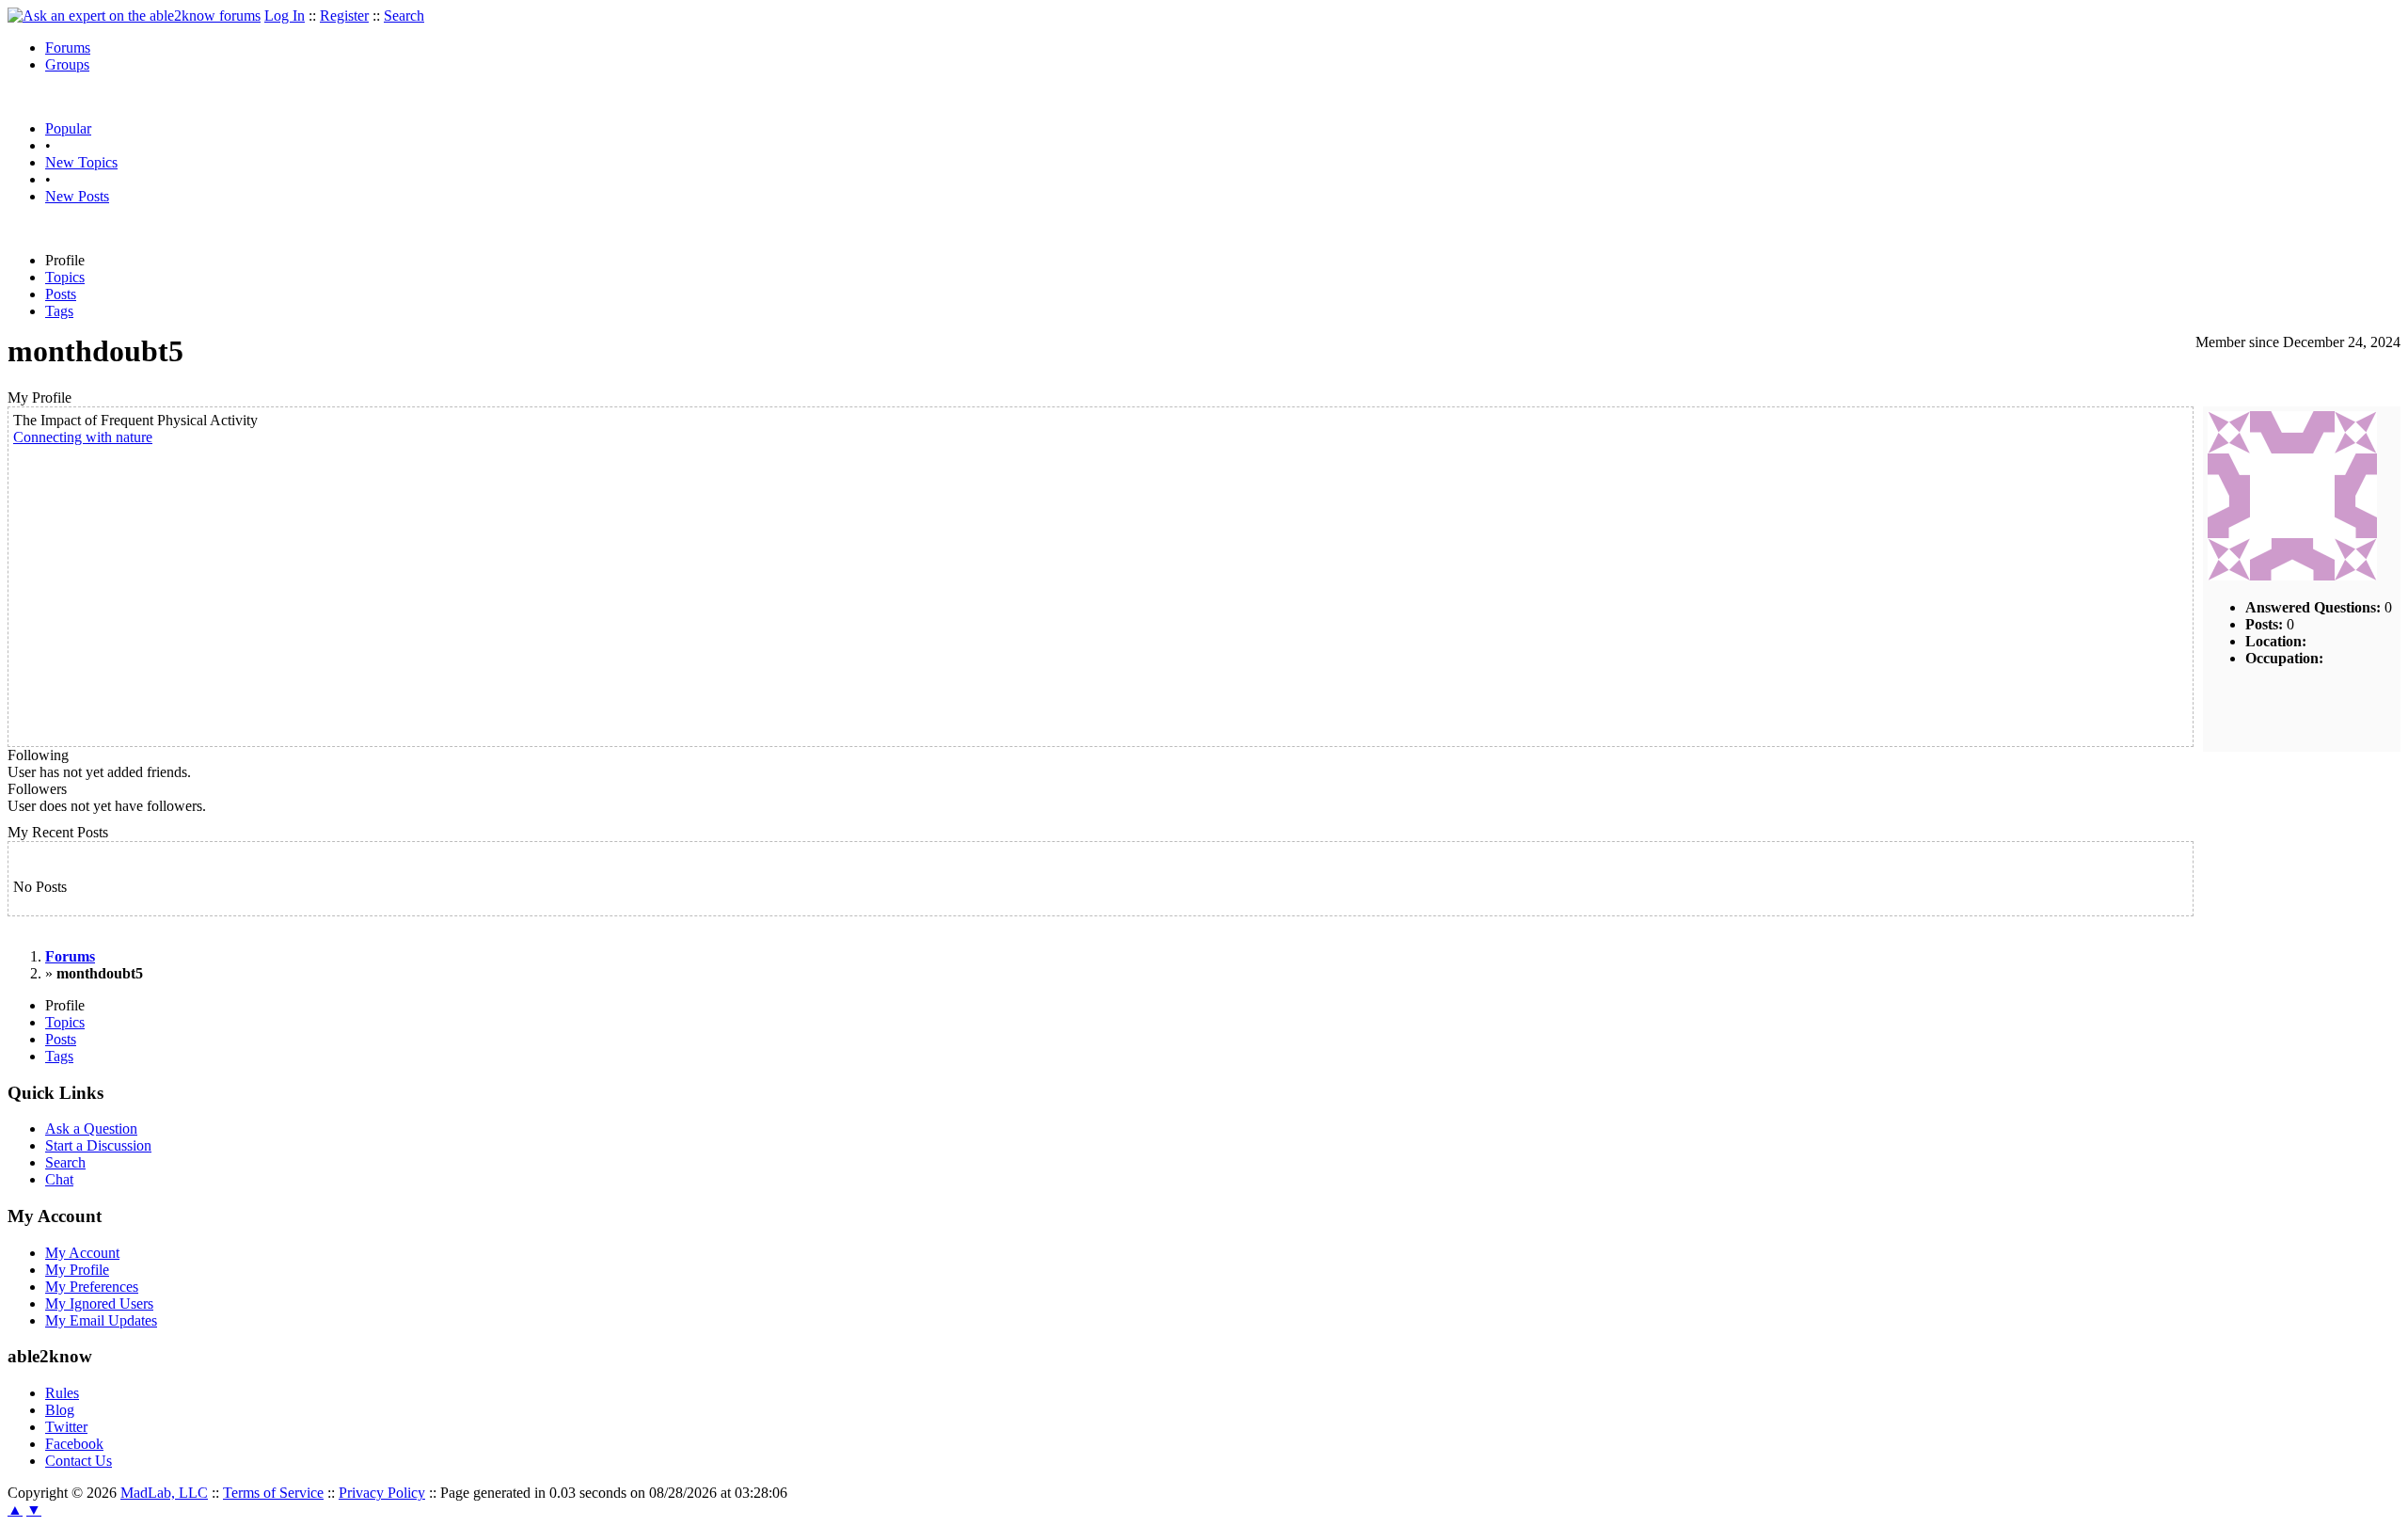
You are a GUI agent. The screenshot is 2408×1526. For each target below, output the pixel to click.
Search (404, 16)
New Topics (81, 162)
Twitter (66, 1427)
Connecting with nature (83, 437)
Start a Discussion (98, 1145)
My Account (82, 1253)
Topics (65, 277)
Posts (61, 294)
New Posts (77, 196)
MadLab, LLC (164, 1493)
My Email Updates (101, 1320)
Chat (59, 1179)
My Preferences (92, 1287)
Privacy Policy (382, 1493)
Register (344, 16)
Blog (60, 1410)
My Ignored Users (99, 1303)
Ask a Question (91, 1129)
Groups (67, 64)
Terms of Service (273, 1493)
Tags (59, 311)
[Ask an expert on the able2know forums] (134, 16)
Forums (68, 48)
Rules (62, 1393)
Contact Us (79, 1461)
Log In (285, 16)
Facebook (74, 1444)
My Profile (77, 1270)
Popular (68, 128)
